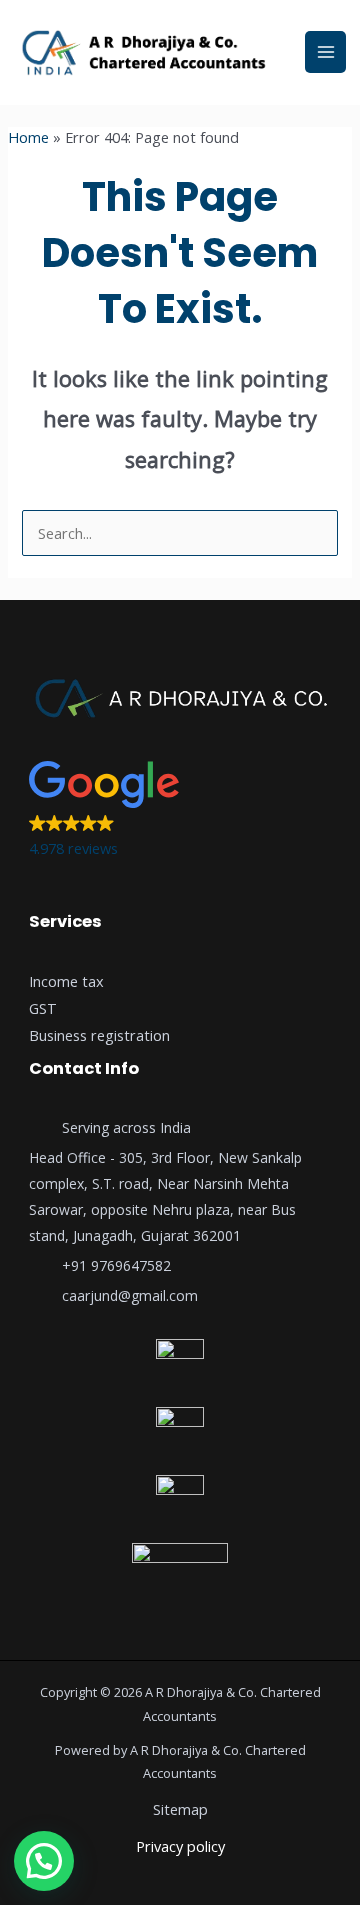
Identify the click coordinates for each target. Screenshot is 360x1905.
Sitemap (180, 1809)
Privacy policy (180, 1846)
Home (28, 137)
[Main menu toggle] (326, 52)
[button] (180, 811)
